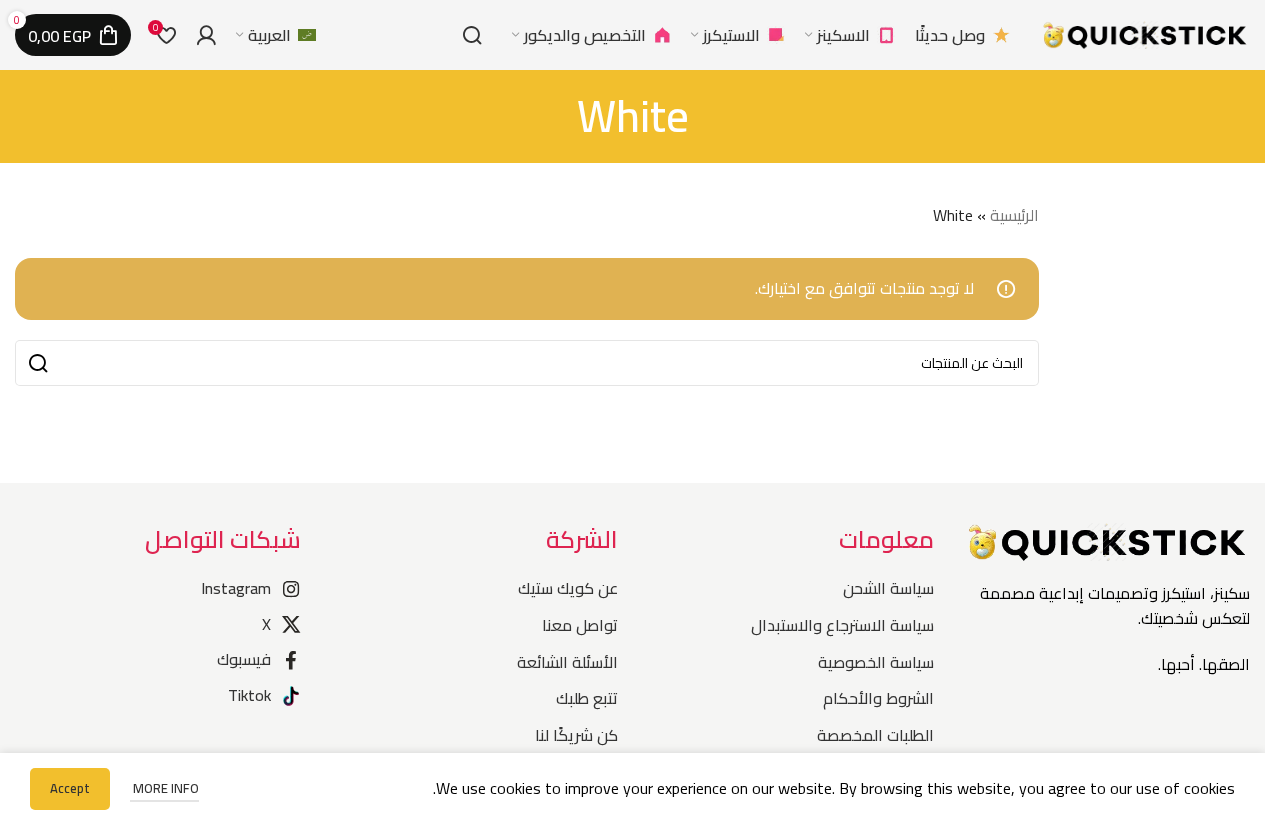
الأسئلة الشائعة (567, 662)
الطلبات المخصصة (875, 735)
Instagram (236, 588)
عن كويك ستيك (567, 588)
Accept (70, 788)
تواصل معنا (579, 625)
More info (164, 788)
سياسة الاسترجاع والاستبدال (842, 625)
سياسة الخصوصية (876, 662)
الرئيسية (1014, 215)
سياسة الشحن (888, 588)
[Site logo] (1145, 33)
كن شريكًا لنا (576, 735)
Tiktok (249, 695)
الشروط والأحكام (878, 698)
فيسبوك (244, 659)
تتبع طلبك (586, 698)
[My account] (206, 35)
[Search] (472, 35)
